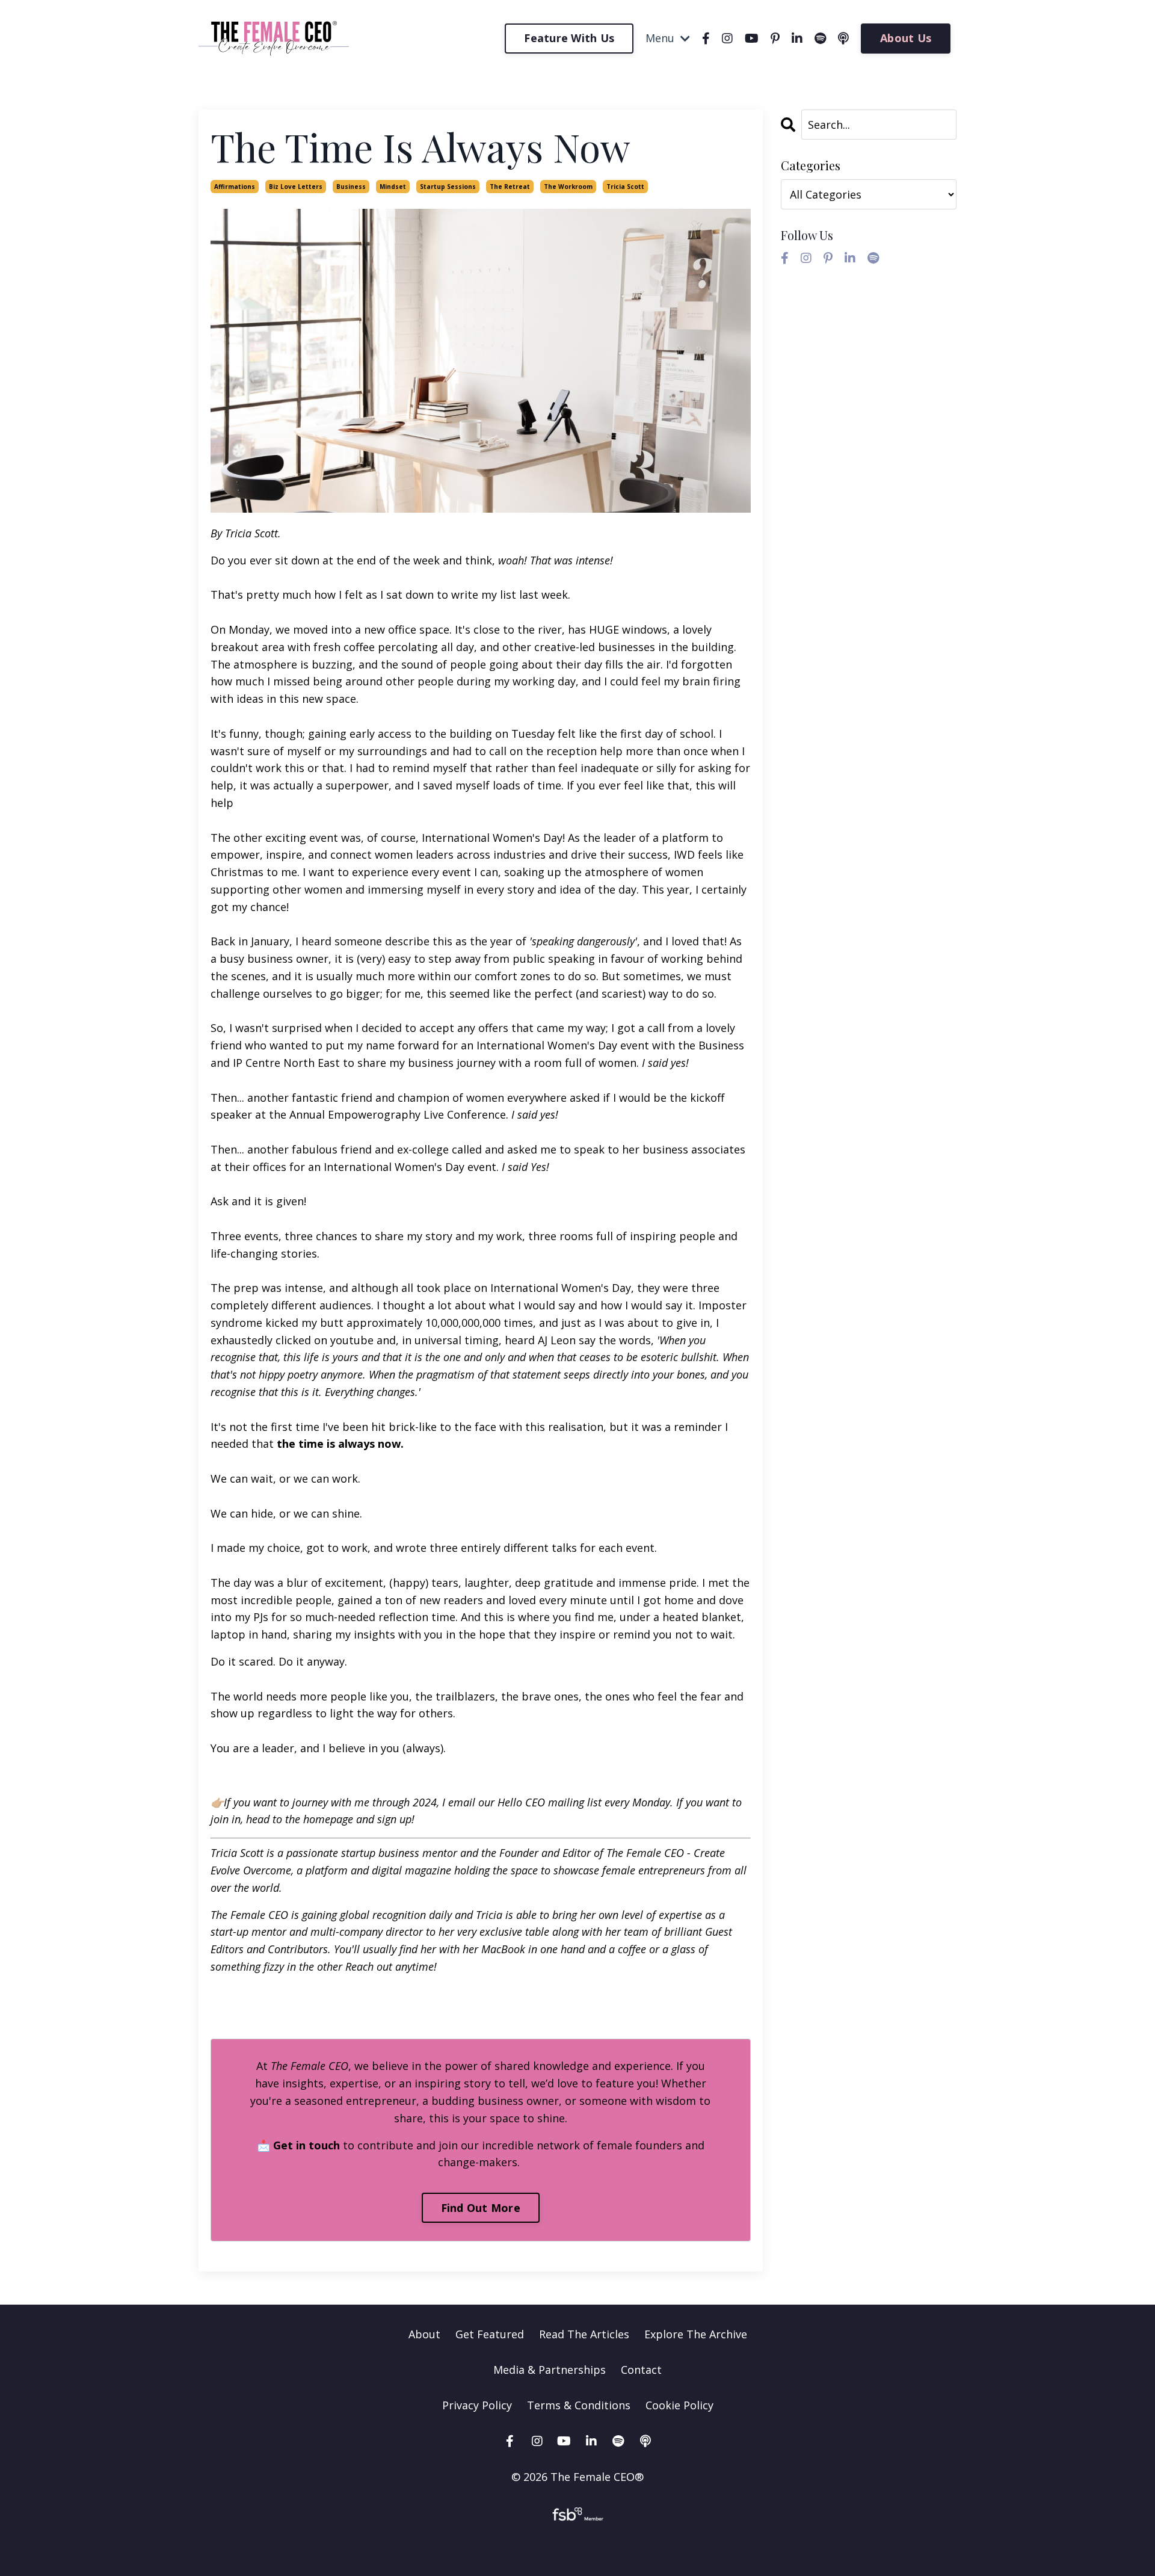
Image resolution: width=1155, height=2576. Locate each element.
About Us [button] (906, 38)
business (351, 187)
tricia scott (625, 187)
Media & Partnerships (550, 2370)
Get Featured (490, 2334)
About (424, 2334)
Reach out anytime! (391, 1966)
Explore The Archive (696, 2334)
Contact (641, 2370)
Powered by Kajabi (578, 2545)
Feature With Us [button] (569, 38)
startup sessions (448, 187)
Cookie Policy (679, 2405)
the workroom (568, 187)
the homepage (319, 1819)
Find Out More (481, 2208)
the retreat (510, 187)
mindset (393, 187)
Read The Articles (584, 2334)
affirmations (235, 187)
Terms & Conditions (579, 2405)
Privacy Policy (479, 2405)
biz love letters (296, 187)
